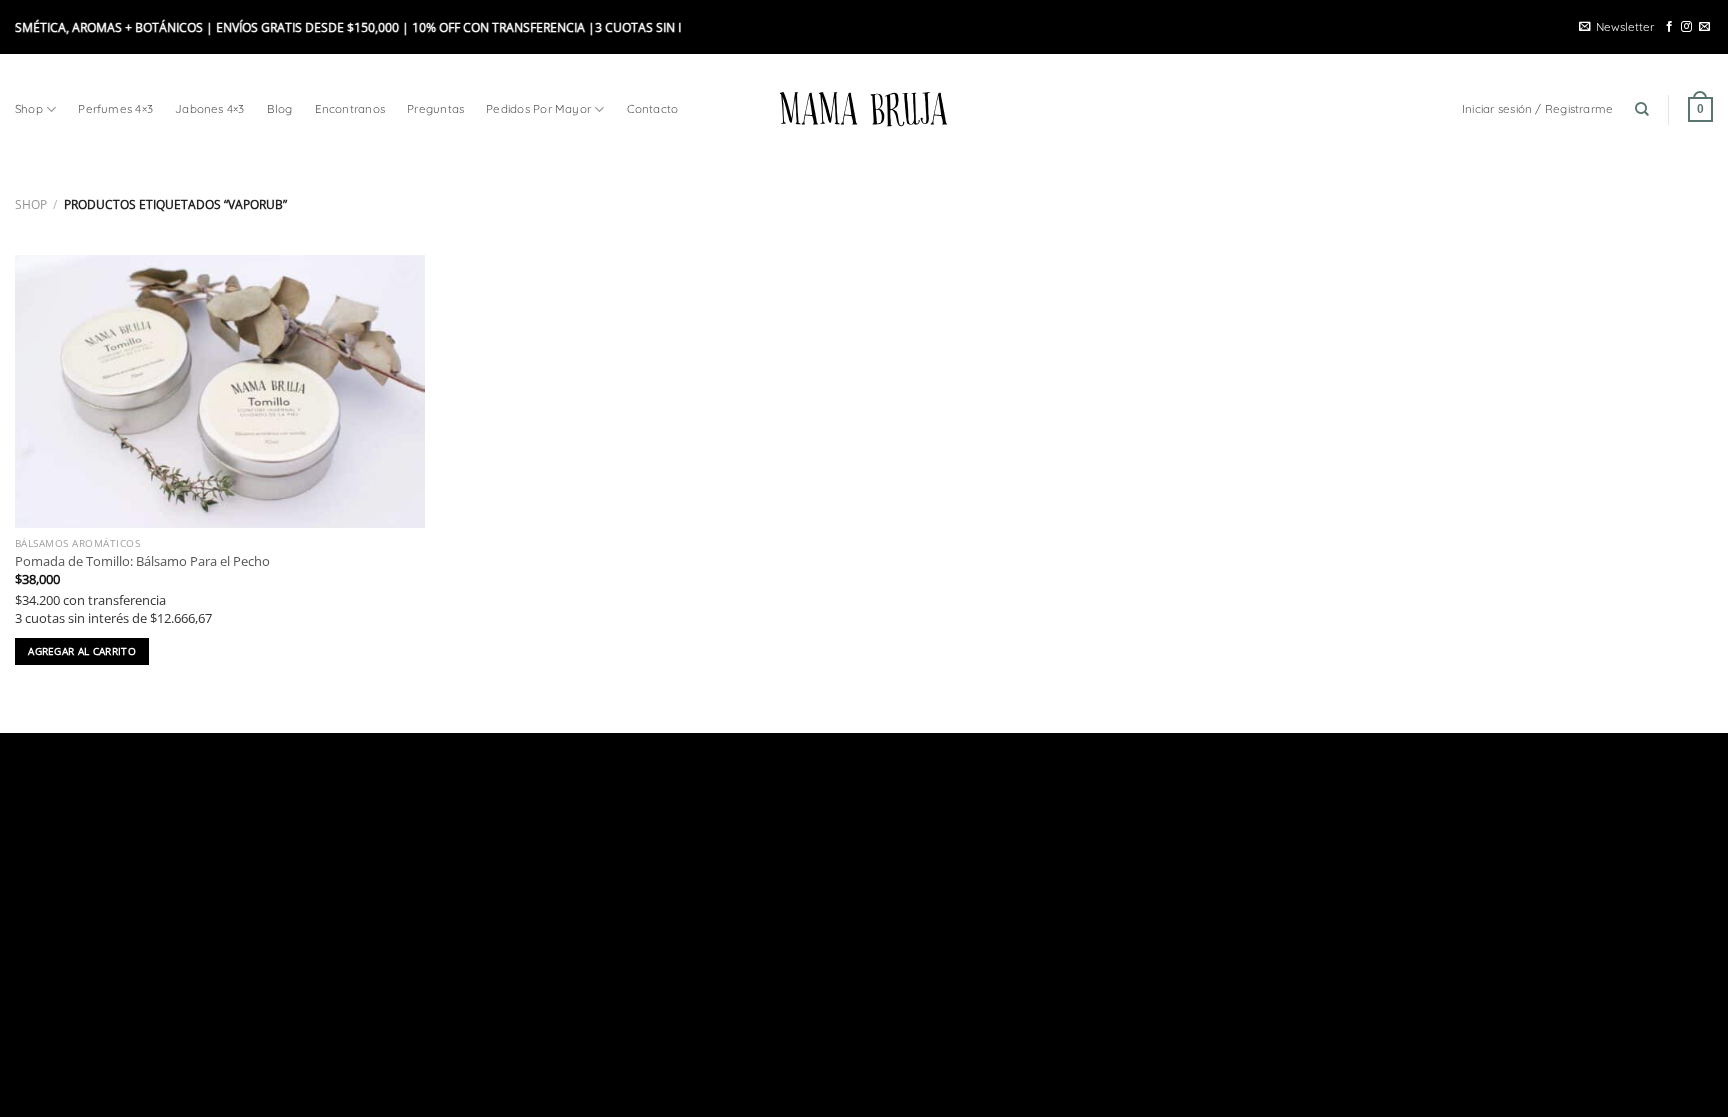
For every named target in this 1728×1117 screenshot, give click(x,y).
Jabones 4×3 (210, 108)
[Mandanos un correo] (1704, 27)
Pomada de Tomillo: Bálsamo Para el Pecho (142, 561)
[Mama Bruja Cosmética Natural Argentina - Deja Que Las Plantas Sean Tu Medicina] (864, 109)
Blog (280, 108)
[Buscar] (1642, 109)
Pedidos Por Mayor (538, 108)
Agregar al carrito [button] (82, 651)
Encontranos (350, 108)
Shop (29, 108)
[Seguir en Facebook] (1669, 27)
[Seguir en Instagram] (1686, 27)
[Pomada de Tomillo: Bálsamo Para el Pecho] (220, 391)
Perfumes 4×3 (115, 108)
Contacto (653, 108)
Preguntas (435, 108)
